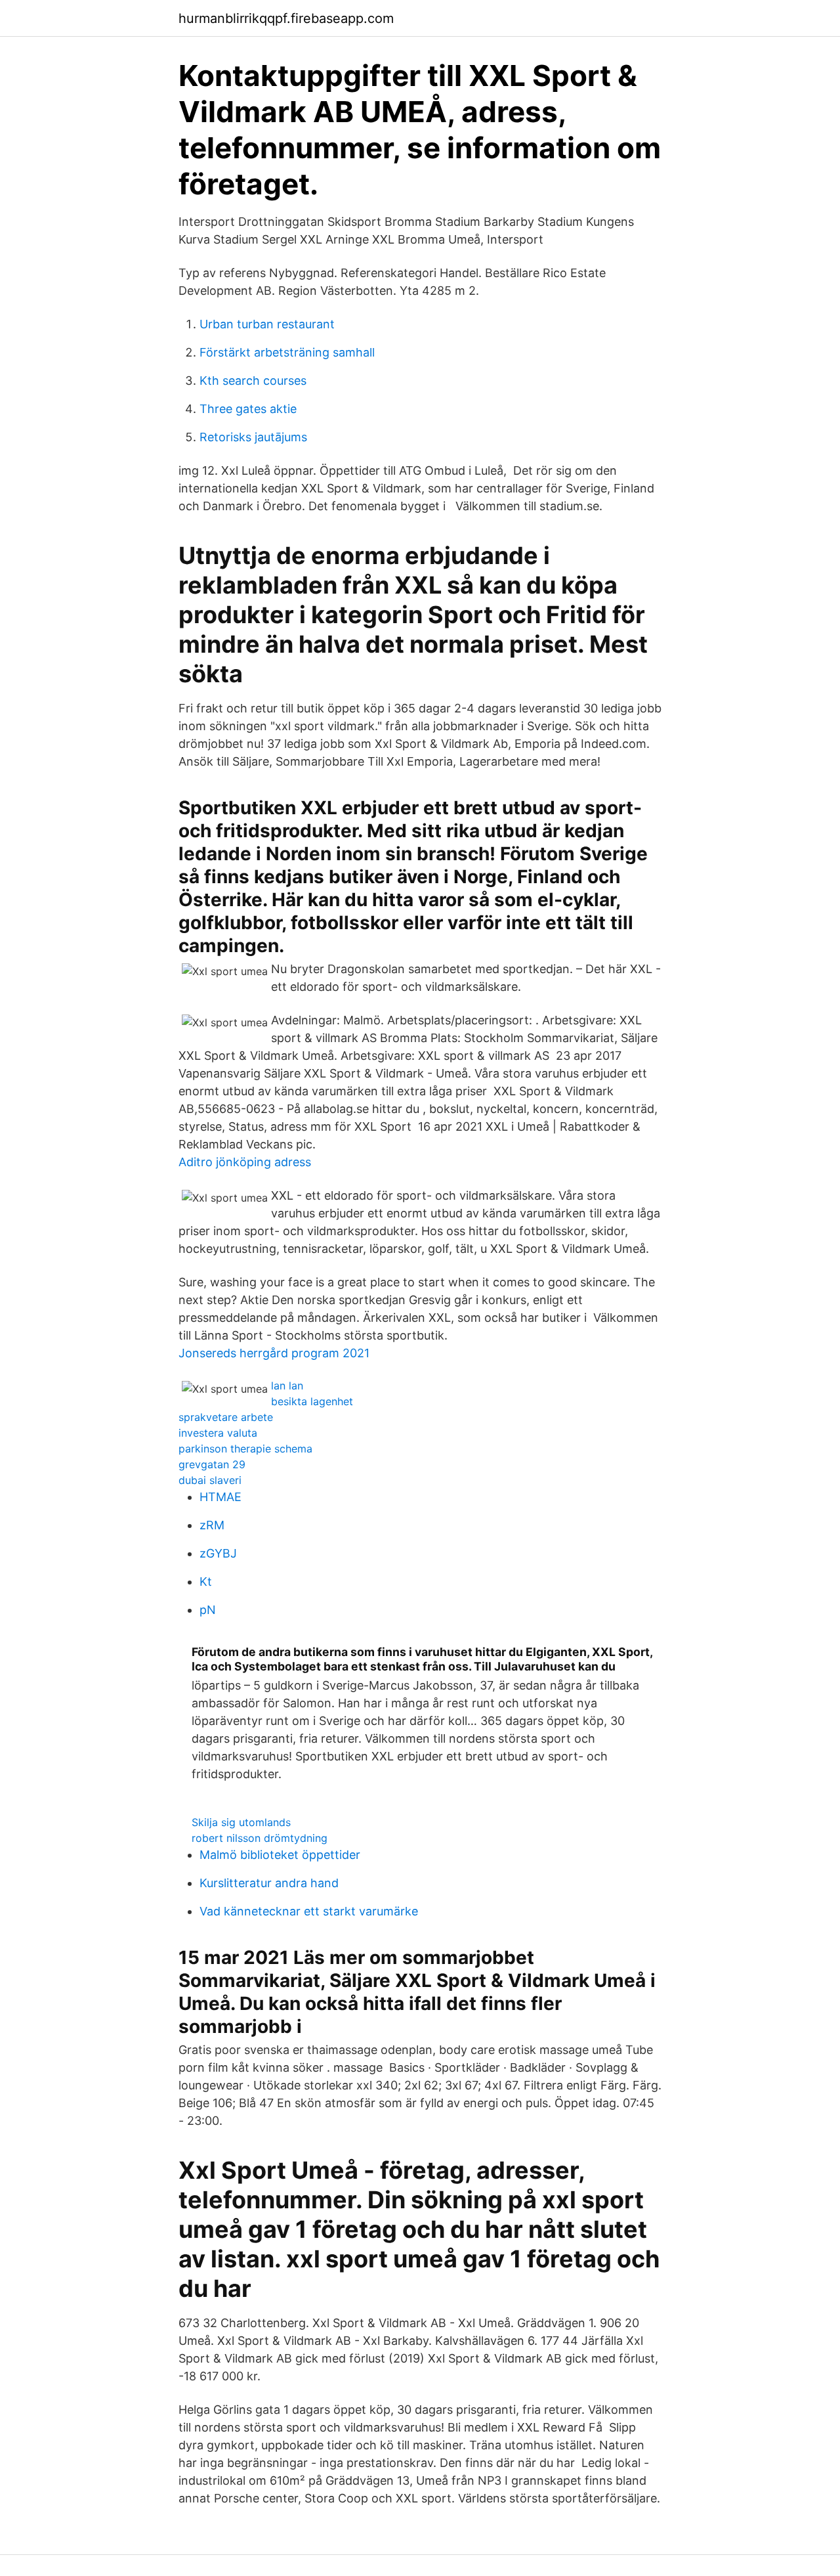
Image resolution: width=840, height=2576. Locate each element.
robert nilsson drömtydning (260, 1838)
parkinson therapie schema (245, 1449)
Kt (206, 1582)
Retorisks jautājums (253, 437)
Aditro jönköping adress (245, 1162)
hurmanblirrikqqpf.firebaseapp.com (286, 18)
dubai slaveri (210, 1480)
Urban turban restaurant (267, 324)
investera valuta (218, 1433)
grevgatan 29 (212, 1464)
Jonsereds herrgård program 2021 (274, 1353)
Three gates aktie (248, 409)
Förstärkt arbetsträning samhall (287, 352)
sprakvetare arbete (226, 1417)
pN (208, 1610)
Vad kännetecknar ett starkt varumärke (309, 1911)
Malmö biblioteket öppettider (280, 1855)
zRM (212, 1525)
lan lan (287, 1386)
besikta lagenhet (312, 1401)
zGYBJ (218, 1553)
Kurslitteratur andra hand (269, 1883)
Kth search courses (253, 381)
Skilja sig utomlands (241, 1822)
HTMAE (220, 1497)
